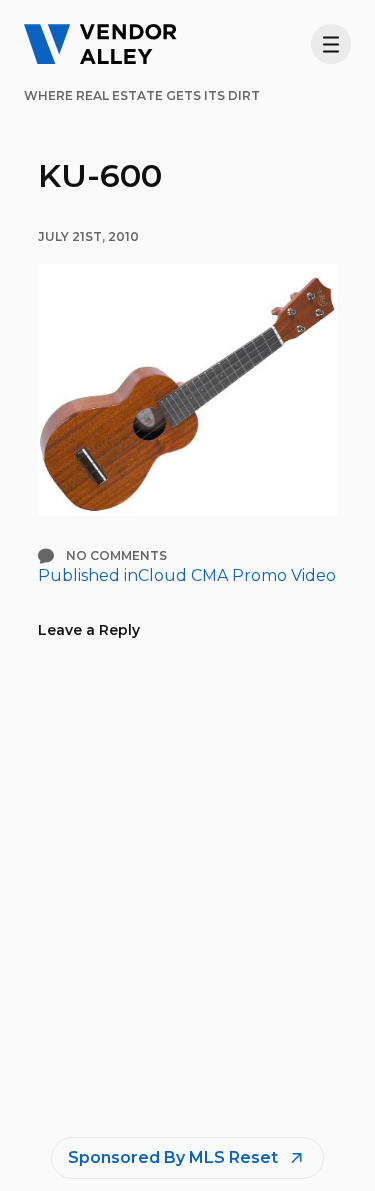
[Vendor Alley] (100, 44)
